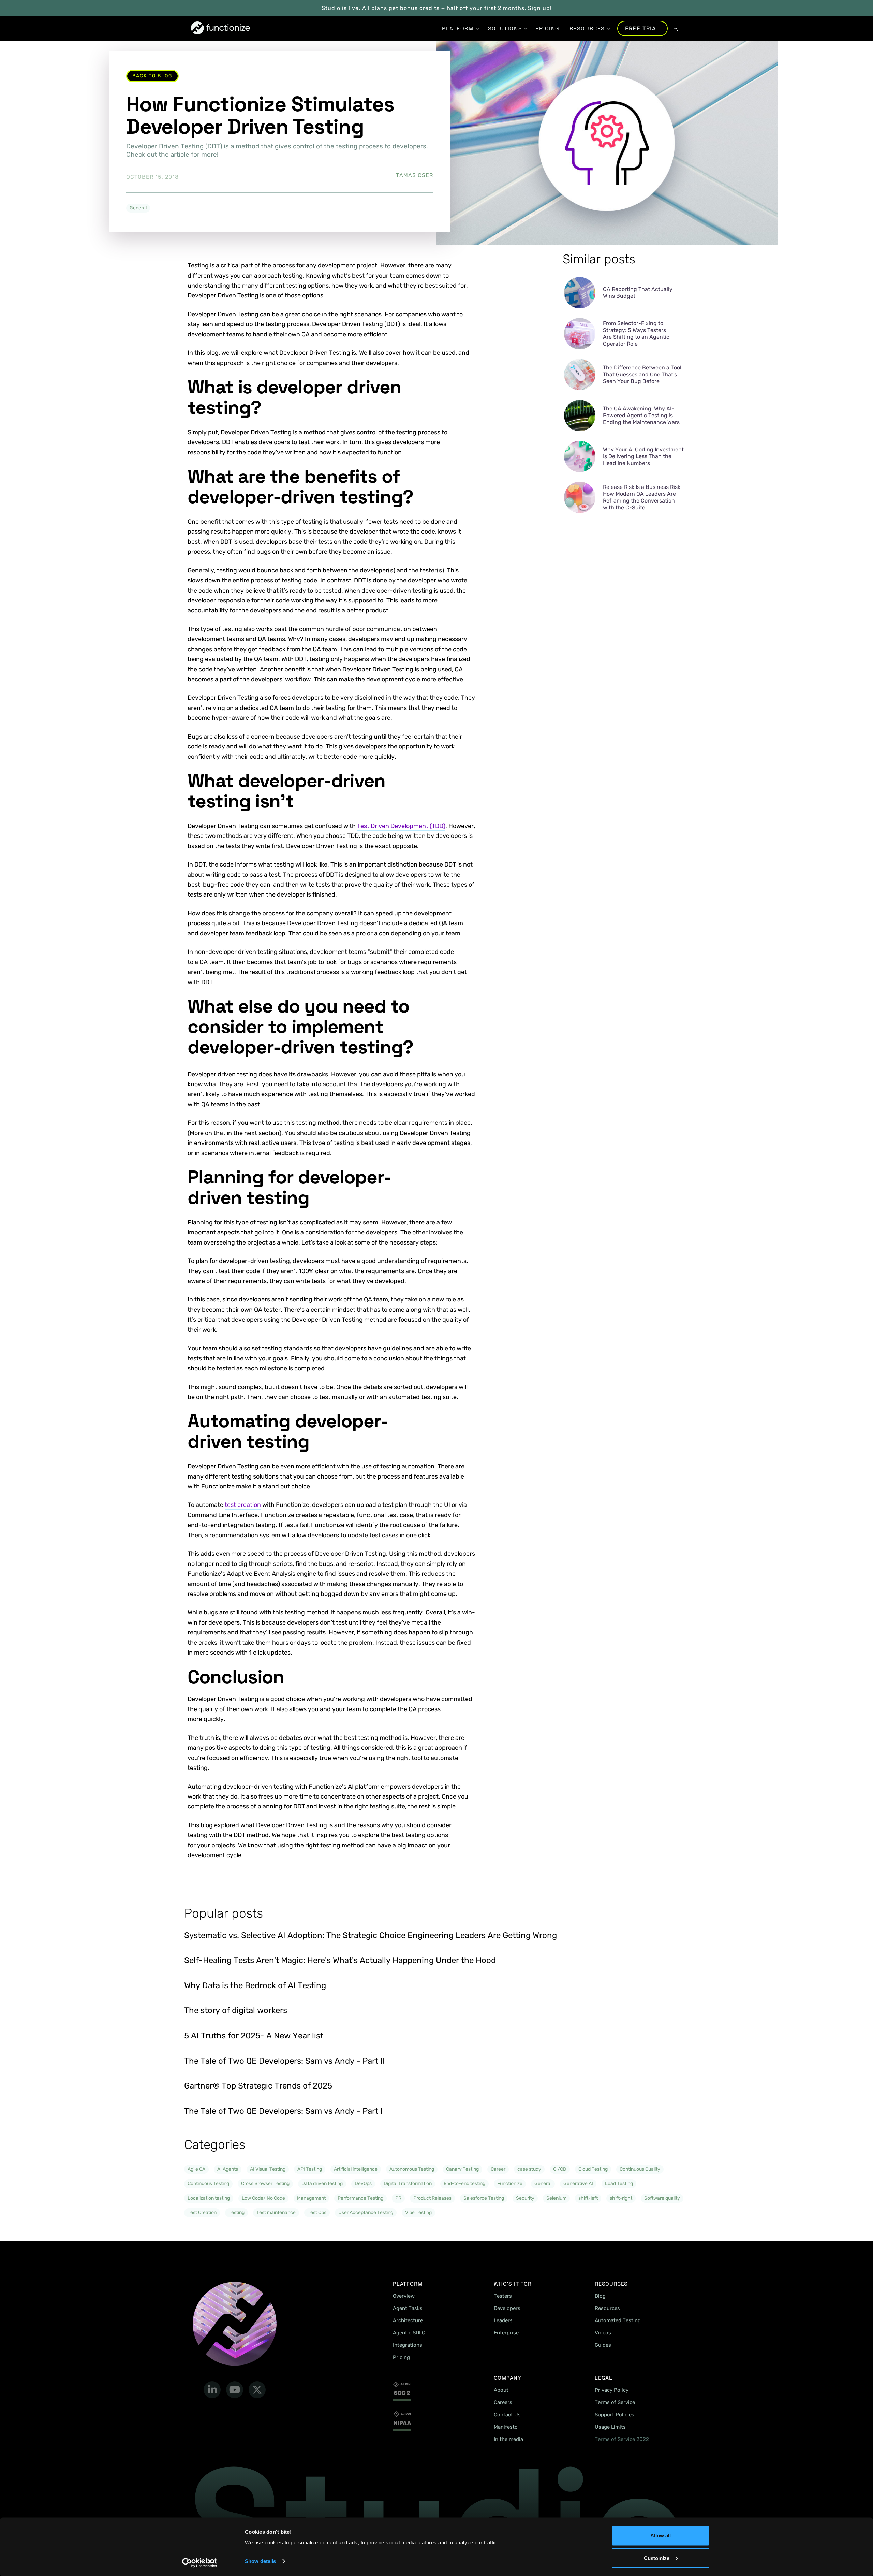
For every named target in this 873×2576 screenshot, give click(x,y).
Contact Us (507, 2415)
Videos (603, 2333)
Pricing (401, 2357)
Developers (507, 2308)
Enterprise (506, 2333)
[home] (220, 28)
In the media (508, 2439)
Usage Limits (610, 2427)
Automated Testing (618, 2320)
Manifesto (506, 2427)
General (138, 208)
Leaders (503, 2320)
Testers (503, 2296)
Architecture (408, 2320)
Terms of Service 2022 (622, 2439)
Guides (603, 2345)
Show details (260, 2561)
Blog (600, 2296)
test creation (243, 1505)
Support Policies (615, 2415)
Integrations (408, 2345)
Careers (503, 2402)
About (501, 2390)
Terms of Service (615, 2402)
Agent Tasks (408, 2308)
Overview (404, 2296)
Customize (657, 2558)
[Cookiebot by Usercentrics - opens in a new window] (200, 2563)
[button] (458, 28)
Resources (607, 2308)
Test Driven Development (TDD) (401, 826)
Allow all (661, 2536)
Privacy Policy (612, 2390)
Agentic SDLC (409, 2333)
